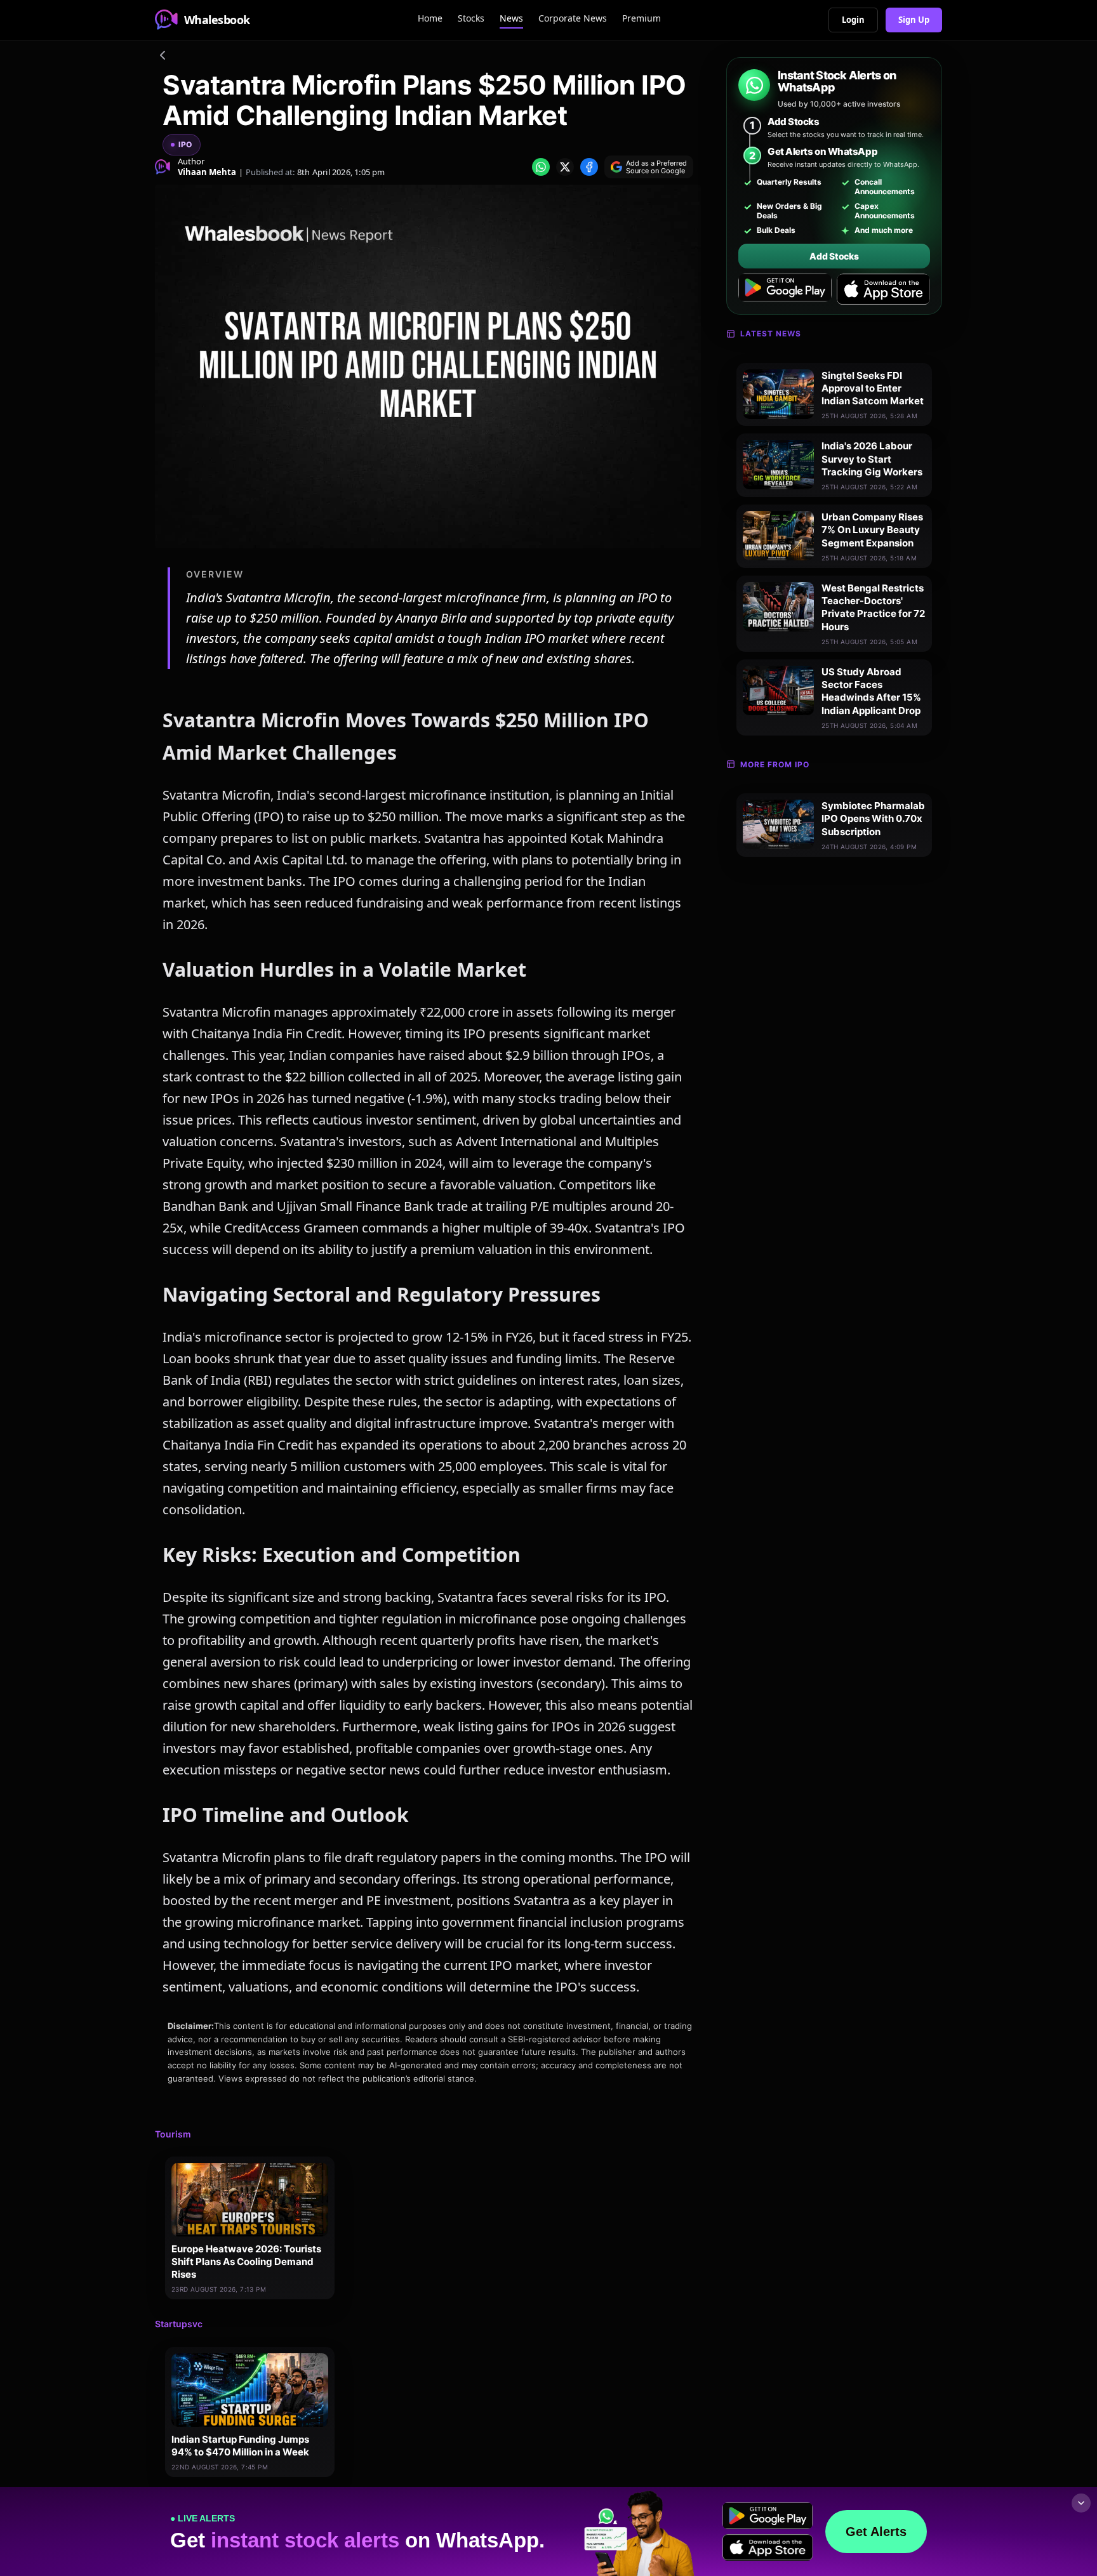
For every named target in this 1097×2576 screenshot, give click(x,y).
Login (853, 20)
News (511, 18)
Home (430, 18)
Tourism (173, 2134)
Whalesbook (217, 20)
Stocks (471, 18)
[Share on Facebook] (589, 167)
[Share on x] (565, 167)
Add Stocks (834, 256)
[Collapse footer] (1081, 2503)
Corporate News (573, 18)
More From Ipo (775, 764)
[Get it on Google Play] (785, 289)
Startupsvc (179, 2324)
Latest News (771, 334)
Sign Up (914, 20)
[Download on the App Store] (883, 289)
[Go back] (163, 57)
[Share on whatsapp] (541, 167)
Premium (642, 18)
